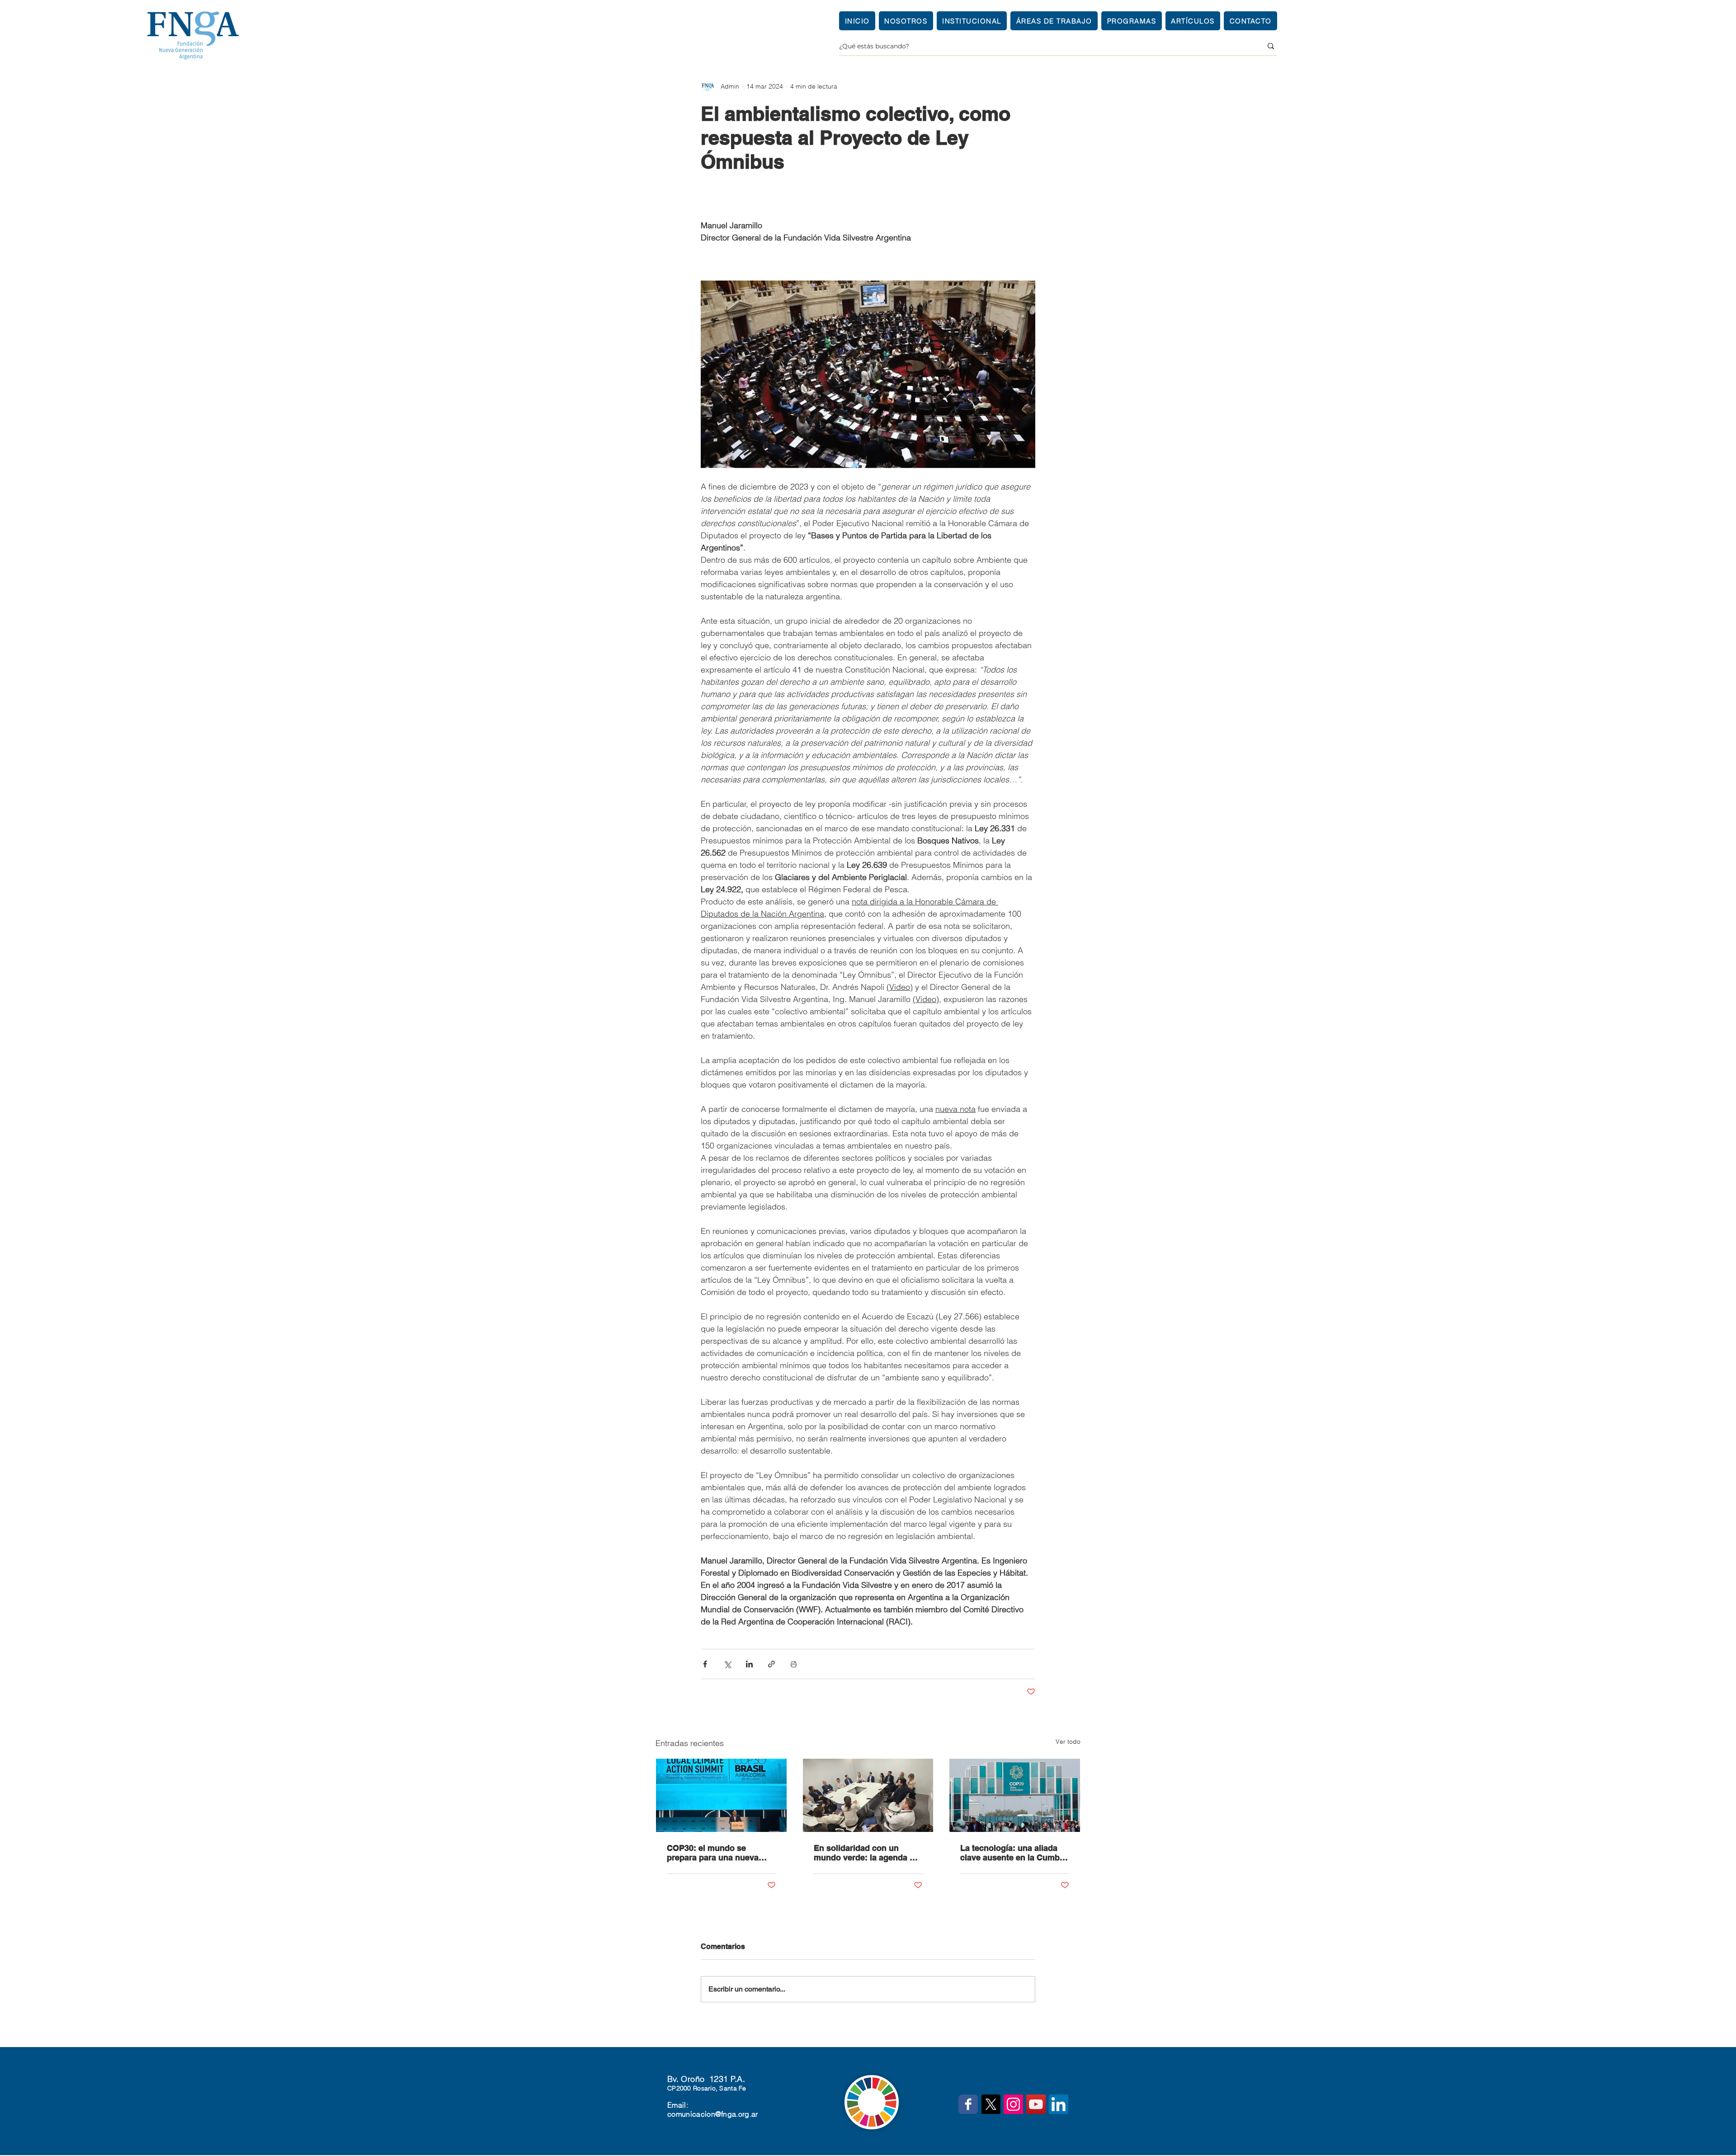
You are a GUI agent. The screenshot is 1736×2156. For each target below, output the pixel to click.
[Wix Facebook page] (968, 2104)
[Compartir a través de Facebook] (705, 1664)
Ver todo (1068, 1742)
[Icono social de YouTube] (1036, 2104)
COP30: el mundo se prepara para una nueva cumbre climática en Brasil (718, 1853)
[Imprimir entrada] (794, 1664)
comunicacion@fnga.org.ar (713, 2114)
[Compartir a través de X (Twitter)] (727, 1664)
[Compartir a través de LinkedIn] (749, 1664)
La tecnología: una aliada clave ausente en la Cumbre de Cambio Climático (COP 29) (1014, 1853)
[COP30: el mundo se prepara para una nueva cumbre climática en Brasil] (721, 1795)
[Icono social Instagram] (1013, 2104)
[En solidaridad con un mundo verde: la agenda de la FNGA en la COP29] (868, 1795)
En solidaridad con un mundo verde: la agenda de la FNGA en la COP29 (866, 1853)
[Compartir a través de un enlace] (771, 1664)
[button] (972, 21)
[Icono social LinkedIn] (1059, 2104)
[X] (991, 2104)
